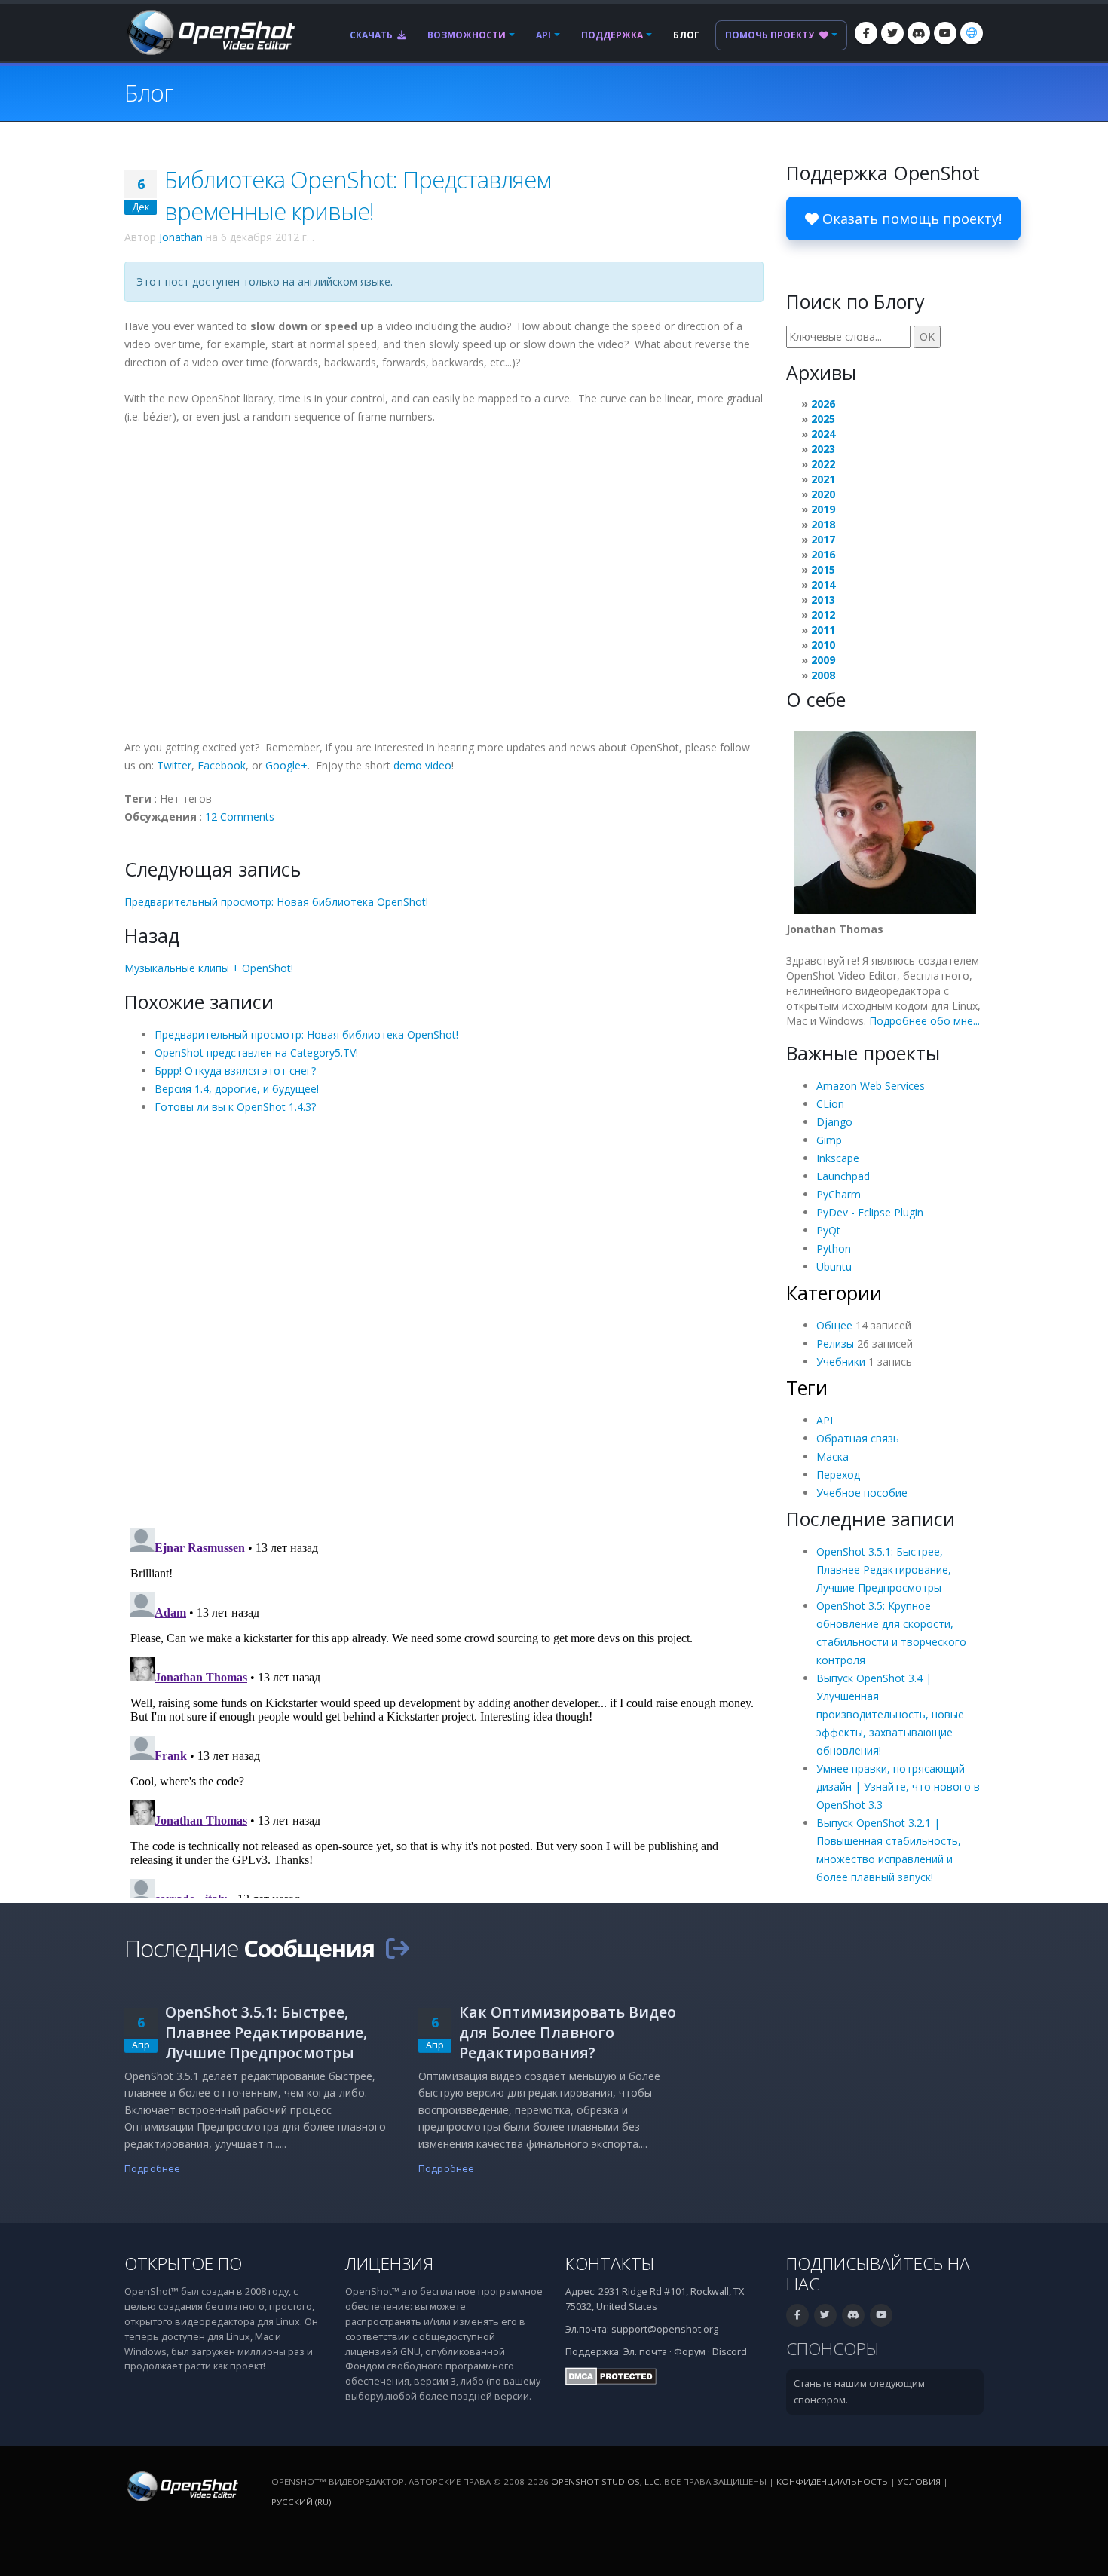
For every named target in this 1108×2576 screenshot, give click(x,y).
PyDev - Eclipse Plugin (870, 1212)
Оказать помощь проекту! (910, 219)
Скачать (372, 35)
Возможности (467, 35)
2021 (823, 479)
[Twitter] (892, 33)
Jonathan (181, 237)
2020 (823, 494)
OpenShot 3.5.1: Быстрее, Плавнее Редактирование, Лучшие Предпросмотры (884, 1569)
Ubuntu (834, 1267)
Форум (690, 2352)
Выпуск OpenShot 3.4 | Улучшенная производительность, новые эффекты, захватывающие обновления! (890, 1714)
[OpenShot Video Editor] (210, 31)
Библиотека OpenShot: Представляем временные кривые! (358, 195)
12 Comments (240, 817)
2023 (823, 449)
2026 (823, 404)
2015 (823, 569)
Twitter (174, 765)
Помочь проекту (771, 35)
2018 (823, 524)
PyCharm (839, 1194)
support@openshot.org (665, 2329)
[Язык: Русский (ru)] (972, 33)
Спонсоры (833, 2349)
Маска (833, 1456)
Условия (919, 2481)
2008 (823, 675)
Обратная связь (858, 1438)
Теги (807, 1387)
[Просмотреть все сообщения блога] (397, 1948)
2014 (823, 584)
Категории (834, 1293)
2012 (823, 615)
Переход (838, 1475)
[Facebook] (866, 33)
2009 (823, 660)
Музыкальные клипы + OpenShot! (209, 968)
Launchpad (843, 1176)
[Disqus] (444, 1320)
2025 (823, 419)
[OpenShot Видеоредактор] (181, 2486)
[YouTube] (945, 33)
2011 (823, 630)
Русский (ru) (301, 2502)
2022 (823, 464)
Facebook (222, 765)
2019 (823, 509)
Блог (686, 35)
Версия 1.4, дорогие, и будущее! (237, 1089)
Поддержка (612, 35)
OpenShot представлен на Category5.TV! (256, 1052)
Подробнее (152, 2169)
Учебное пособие (862, 1493)
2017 (823, 539)
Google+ (286, 765)
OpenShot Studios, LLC (605, 2481)
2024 (823, 434)
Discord (730, 2352)
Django (834, 1122)
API (543, 35)
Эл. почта (645, 2352)
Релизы (835, 1343)
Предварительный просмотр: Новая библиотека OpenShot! (276, 902)
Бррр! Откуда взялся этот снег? (235, 1071)
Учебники (841, 1361)
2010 (823, 645)
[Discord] (919, 33)
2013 (823, 600)
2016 (823, 554)
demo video (422, 765)
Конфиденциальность (832, 2481)
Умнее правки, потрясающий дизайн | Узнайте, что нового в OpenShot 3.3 (898, 1787)
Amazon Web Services (871, 1086)
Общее (834, 1325)
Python (834, 1248)
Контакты (610, 2264)
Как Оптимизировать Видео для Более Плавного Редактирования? (568, 2032)
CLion (830, 1104)
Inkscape (838, 1158)
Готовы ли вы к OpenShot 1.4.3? (235, 1107)
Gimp (829, 1140)
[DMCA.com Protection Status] (611, 2376)
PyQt (828, 1230)
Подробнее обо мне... (924, 1021)
